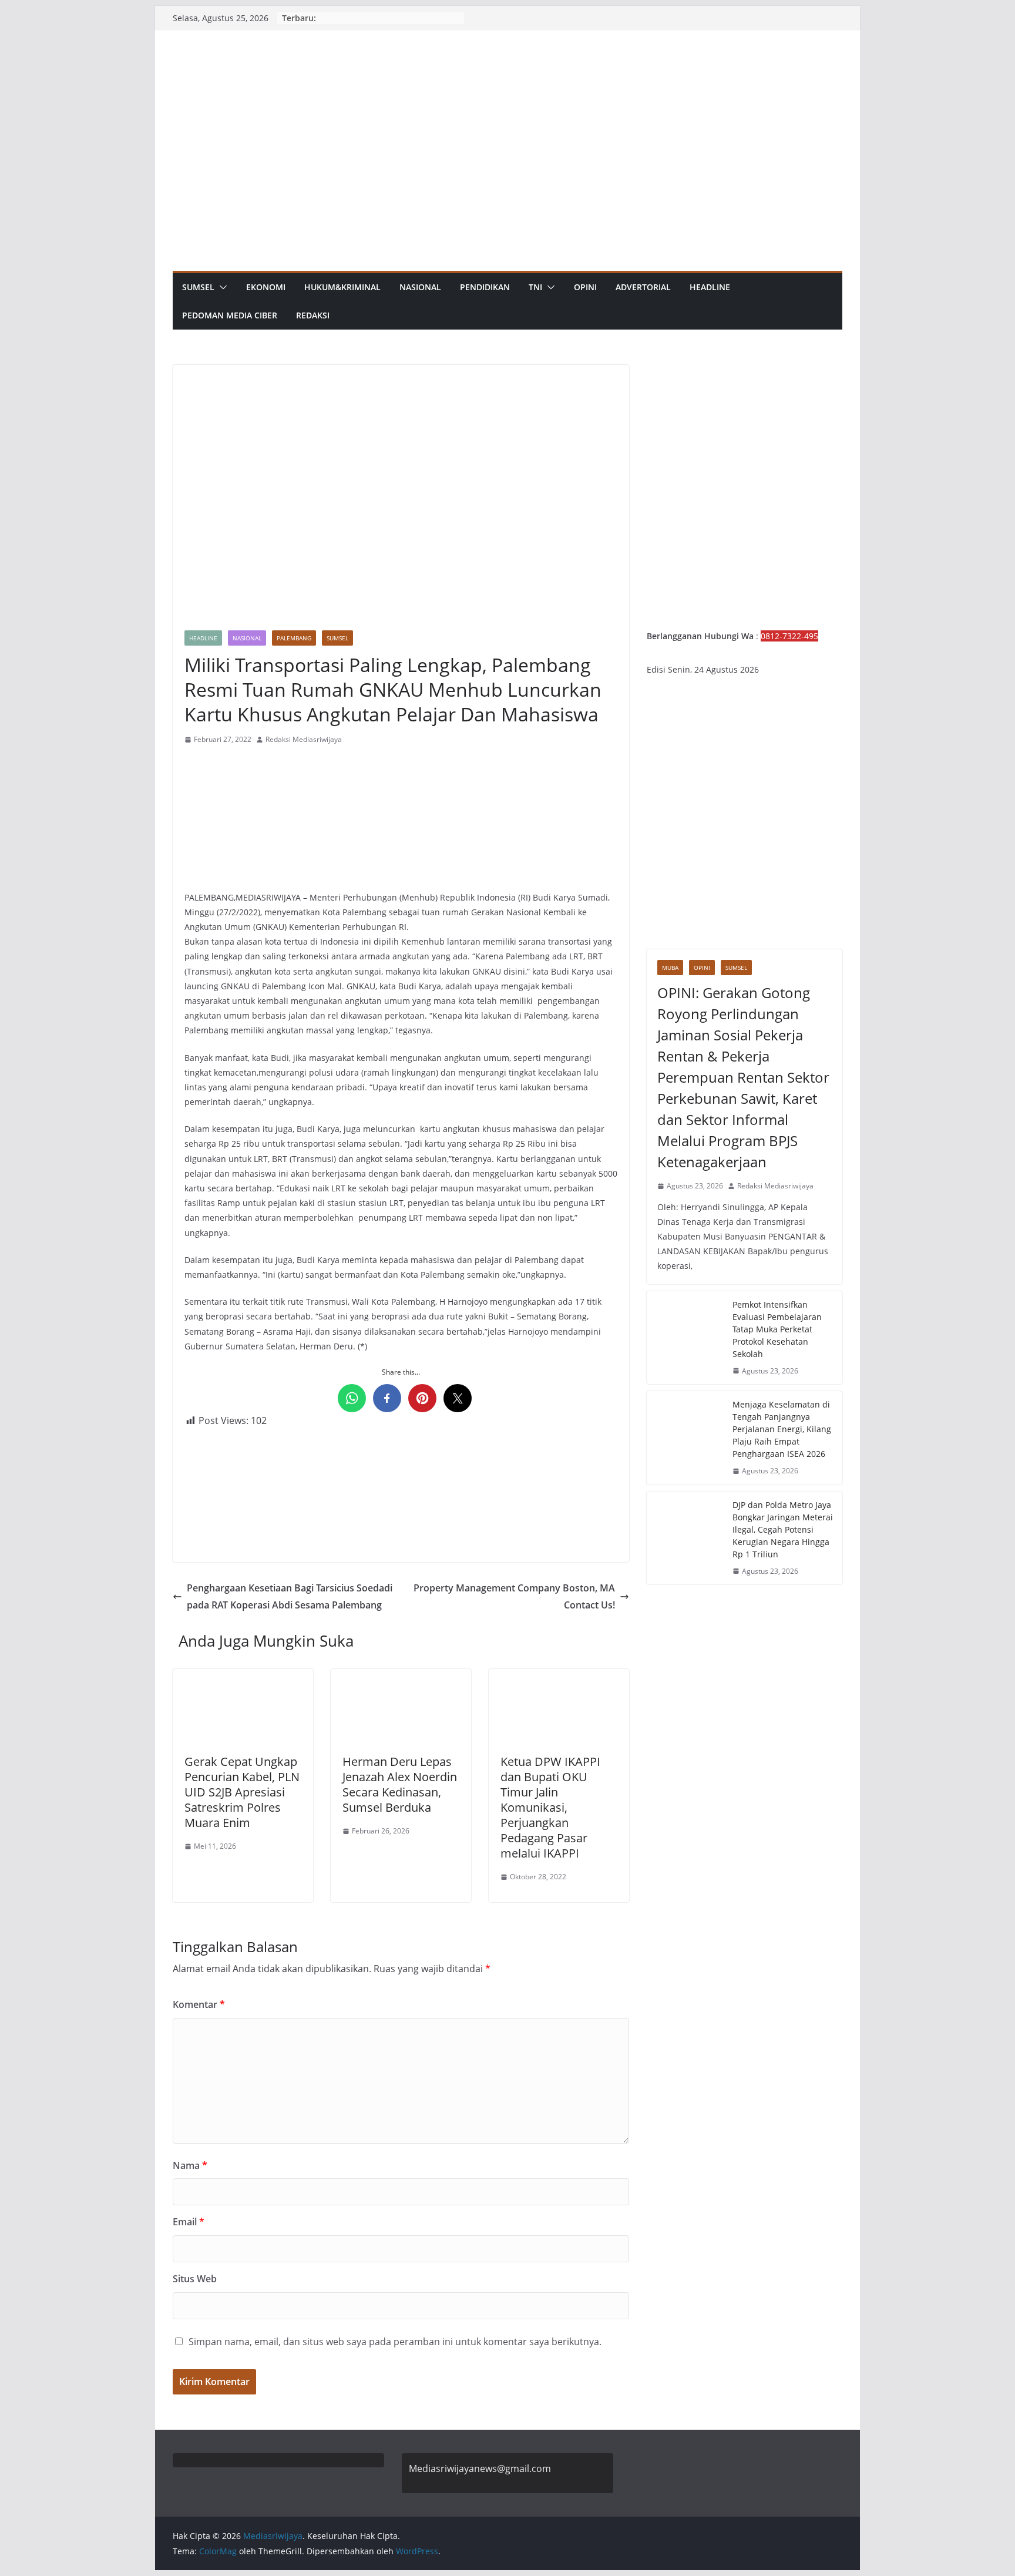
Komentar (199, 2004)
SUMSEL (198, 287)
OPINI (585, 287)
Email (189, 2222)
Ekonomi (266, 287)
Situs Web (195, 2279)
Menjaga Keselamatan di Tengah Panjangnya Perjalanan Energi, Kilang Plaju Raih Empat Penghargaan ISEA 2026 (782, 1429)
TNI (535, 287)
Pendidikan (485, 287)
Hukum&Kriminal (342, 287)
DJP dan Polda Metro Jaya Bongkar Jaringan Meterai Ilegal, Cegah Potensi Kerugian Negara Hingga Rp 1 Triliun (783, 1529)
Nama (190, 2165)
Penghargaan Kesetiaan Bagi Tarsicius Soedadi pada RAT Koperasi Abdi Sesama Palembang (290, 1596)
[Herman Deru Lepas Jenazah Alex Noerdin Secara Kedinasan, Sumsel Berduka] (401, 1677)
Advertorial (643, 287)
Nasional (420, 287)
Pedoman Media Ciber (230, 315)
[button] (221, 287)
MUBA (670, 968)
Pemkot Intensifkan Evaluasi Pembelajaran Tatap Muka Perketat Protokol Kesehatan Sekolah (777, 1329)
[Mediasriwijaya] (508, 38)
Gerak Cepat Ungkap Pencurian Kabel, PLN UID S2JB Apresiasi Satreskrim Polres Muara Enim (242, 1792)
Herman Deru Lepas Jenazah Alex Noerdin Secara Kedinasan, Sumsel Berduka (400, 1784)
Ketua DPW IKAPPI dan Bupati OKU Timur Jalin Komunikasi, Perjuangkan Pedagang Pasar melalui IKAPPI (550, 1807)
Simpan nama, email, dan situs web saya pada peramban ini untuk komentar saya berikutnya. (395, 2342)
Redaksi (313, 315)
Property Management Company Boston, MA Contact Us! (514, 1596)
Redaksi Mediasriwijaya (304, 739)
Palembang (294, 638)
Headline (710, 287)
